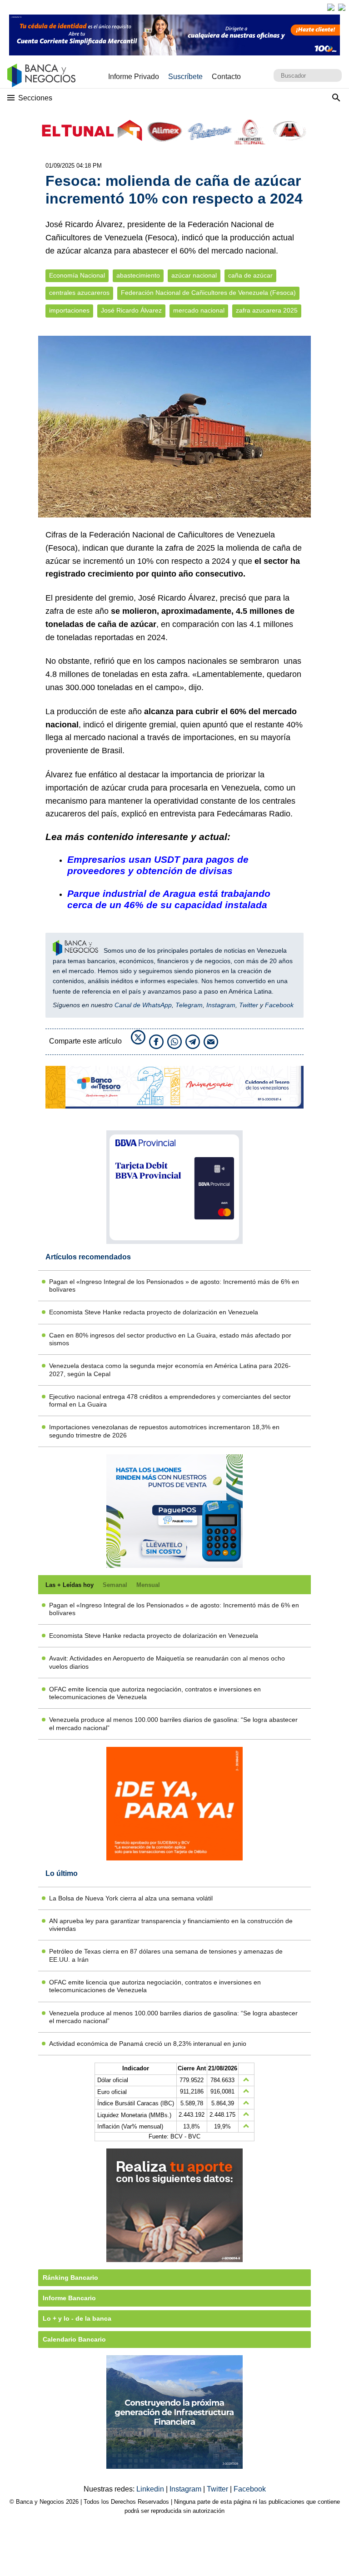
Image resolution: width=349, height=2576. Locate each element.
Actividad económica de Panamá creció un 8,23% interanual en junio (148, 2044)
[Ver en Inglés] (331, 7)
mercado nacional (199, 311)
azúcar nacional (194, 276)
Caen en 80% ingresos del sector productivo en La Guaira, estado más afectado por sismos (170, 1339)
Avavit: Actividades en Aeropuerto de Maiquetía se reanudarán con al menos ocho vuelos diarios (167, 1662)
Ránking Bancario (70, 2278)
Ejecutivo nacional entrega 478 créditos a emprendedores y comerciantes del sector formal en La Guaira (170, 1400)
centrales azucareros (79, 293)
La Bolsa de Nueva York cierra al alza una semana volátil (131, 1898)
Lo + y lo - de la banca (77, 2318)
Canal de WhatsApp (143, 1005)
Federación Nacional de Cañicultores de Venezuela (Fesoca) (208, 293)
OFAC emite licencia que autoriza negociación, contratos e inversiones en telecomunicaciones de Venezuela (155, 1693)
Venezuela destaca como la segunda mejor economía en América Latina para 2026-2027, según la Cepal (170, 1370)
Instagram (221, 1005)
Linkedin (151, 2489)
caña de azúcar (250, 276)
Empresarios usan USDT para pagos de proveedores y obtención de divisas (158, 865)
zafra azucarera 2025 (267, 311)
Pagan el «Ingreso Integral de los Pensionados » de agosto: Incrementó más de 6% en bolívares (174, 1286)
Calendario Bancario (74, 2339)
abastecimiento (138, 276)
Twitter (249, 1005)
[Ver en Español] (342, 7)
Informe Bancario (69, 2298)
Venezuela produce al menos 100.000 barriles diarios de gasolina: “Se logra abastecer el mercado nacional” (173, 1723)
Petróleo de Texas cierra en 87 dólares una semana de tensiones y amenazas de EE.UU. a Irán (166, 1955)
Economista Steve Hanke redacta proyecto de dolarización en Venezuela (154, 1312)
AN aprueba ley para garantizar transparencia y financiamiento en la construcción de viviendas (171, 1925)
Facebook (279, 1005)
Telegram (189, 1005)
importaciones (69, 311)
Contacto (226, 77)
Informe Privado (134, 77)
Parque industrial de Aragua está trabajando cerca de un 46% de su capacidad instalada (169, 899)
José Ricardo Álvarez (131, 311)
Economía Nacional (77, 276)
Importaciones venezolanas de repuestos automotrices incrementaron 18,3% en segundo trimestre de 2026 (164, 1431)
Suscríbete (185, 77)
